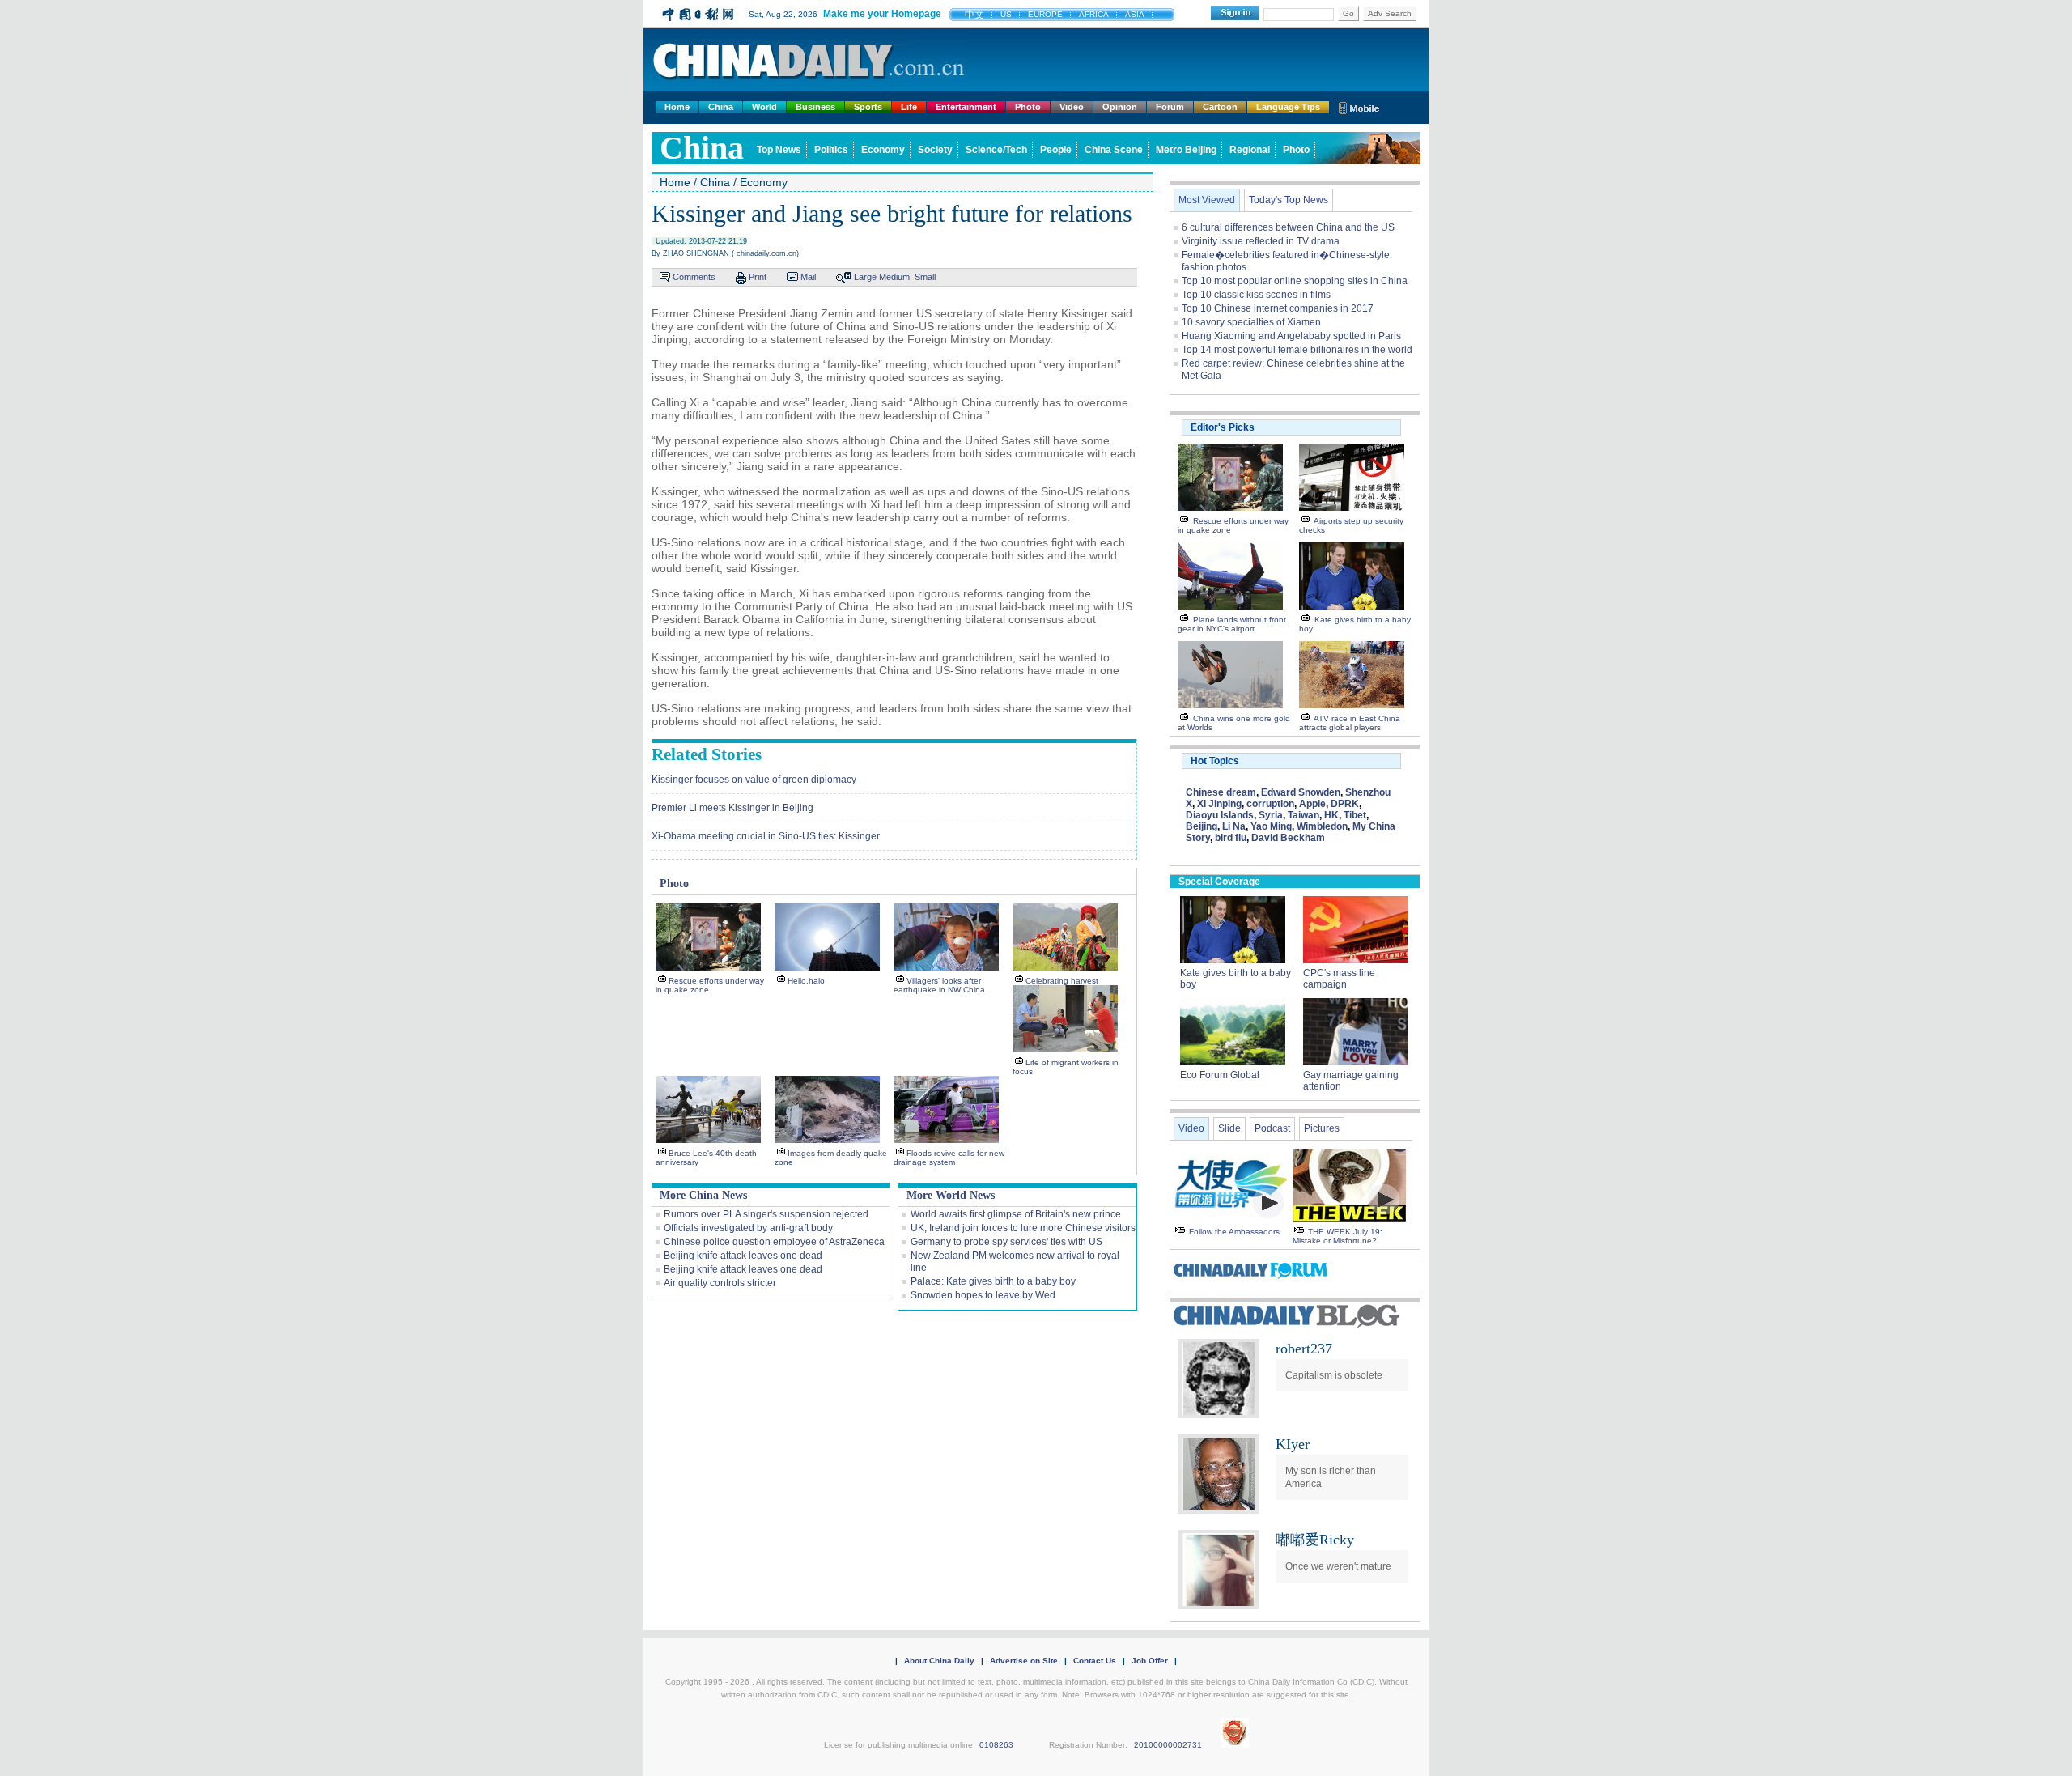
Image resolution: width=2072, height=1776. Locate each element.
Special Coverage (1219, 882)
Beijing (1202, 826)
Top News (779, 150)
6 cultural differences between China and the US (1288, 227)
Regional (1250, 150)
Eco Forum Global (1220, 1075)
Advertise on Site (1024, 1661)
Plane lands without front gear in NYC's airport (1232, 624)
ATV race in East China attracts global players (1350, 723)
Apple (1312, 804)
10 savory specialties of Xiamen (1251, 322)
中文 (974, 15)
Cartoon (1220, 107)
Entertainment (966, 107)
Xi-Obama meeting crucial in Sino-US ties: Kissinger (766, 836)
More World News (951, 1195)
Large (865, 277)
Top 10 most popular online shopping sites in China (1295, 281)
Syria (1271, 815)
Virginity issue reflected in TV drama (1261, 241)
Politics (831, 150)
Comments (694, 277)
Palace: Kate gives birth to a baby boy (993, 1281)
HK (1331, 815)
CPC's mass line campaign (1339, 979)
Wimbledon (1322, 826)
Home (677, 107)
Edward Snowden (1301, 792)
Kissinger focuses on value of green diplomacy (754, 780)
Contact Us (1095, 1661)
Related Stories (707, 754)
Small (925, 277)
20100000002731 (1168, 1745)
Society (935, 150)
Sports (868, 107)
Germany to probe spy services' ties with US (1006, 1242)
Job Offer (1150, 1661)
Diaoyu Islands (1220, 815)
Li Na (1234, 826)
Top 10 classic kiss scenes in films (1256, 295)
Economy (883, 150)
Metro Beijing (1186, 150)
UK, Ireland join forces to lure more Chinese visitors (1023, 1228)
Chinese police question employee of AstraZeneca (774, 1242)
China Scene (1114, 150)
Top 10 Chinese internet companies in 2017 (1278, 308)
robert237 (1304, 1349)
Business (815, 107)
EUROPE (1045, 14)
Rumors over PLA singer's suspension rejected (766, 1214)
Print (758, 277)
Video (1072, 107)
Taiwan (1303, 815)
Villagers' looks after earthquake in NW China (939, 985)
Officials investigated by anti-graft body (748, 1228)
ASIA (1135, 14)
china (702, 148)
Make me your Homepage (882, 14)
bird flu (1231, 838)
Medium (894, 277)
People (1056, 150)
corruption (1270, 804)
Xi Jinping (1219, 804)
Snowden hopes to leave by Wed (983, 1295)
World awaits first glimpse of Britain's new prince (1016, 1214)
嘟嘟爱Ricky (1315, 1540)
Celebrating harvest (1062, 981)
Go (1348, 13)
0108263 (996, 1745)
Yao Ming (1271, 826)
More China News (703, 1195)
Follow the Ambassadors (1234, 1232)
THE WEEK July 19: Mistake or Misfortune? (1337, 1236)
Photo (1028, 107)
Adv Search (1390, 13)
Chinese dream (1221, 792)
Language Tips (1288, 107)
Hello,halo (806, 981)
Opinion (1120, 107)
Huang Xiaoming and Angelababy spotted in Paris (1291, 336)
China (721, 107)
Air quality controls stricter (720, 1283)
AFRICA (1094, 14)
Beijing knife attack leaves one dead (743, 1256)
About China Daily (939, 1661)
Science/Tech (996, 150)
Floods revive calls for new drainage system (949, 1158)
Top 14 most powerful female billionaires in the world (1297, 350)
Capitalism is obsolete (1334, 1375)
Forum (1170, 107)
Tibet (1355, 815)
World (764, 107)
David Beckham (1288, 838)
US (1006, 14)
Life (909, 107)
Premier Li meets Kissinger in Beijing (732, 808)
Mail (808, 277)
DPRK (1345, 804)
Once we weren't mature (1338, 1566)
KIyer (1293, 1444)
